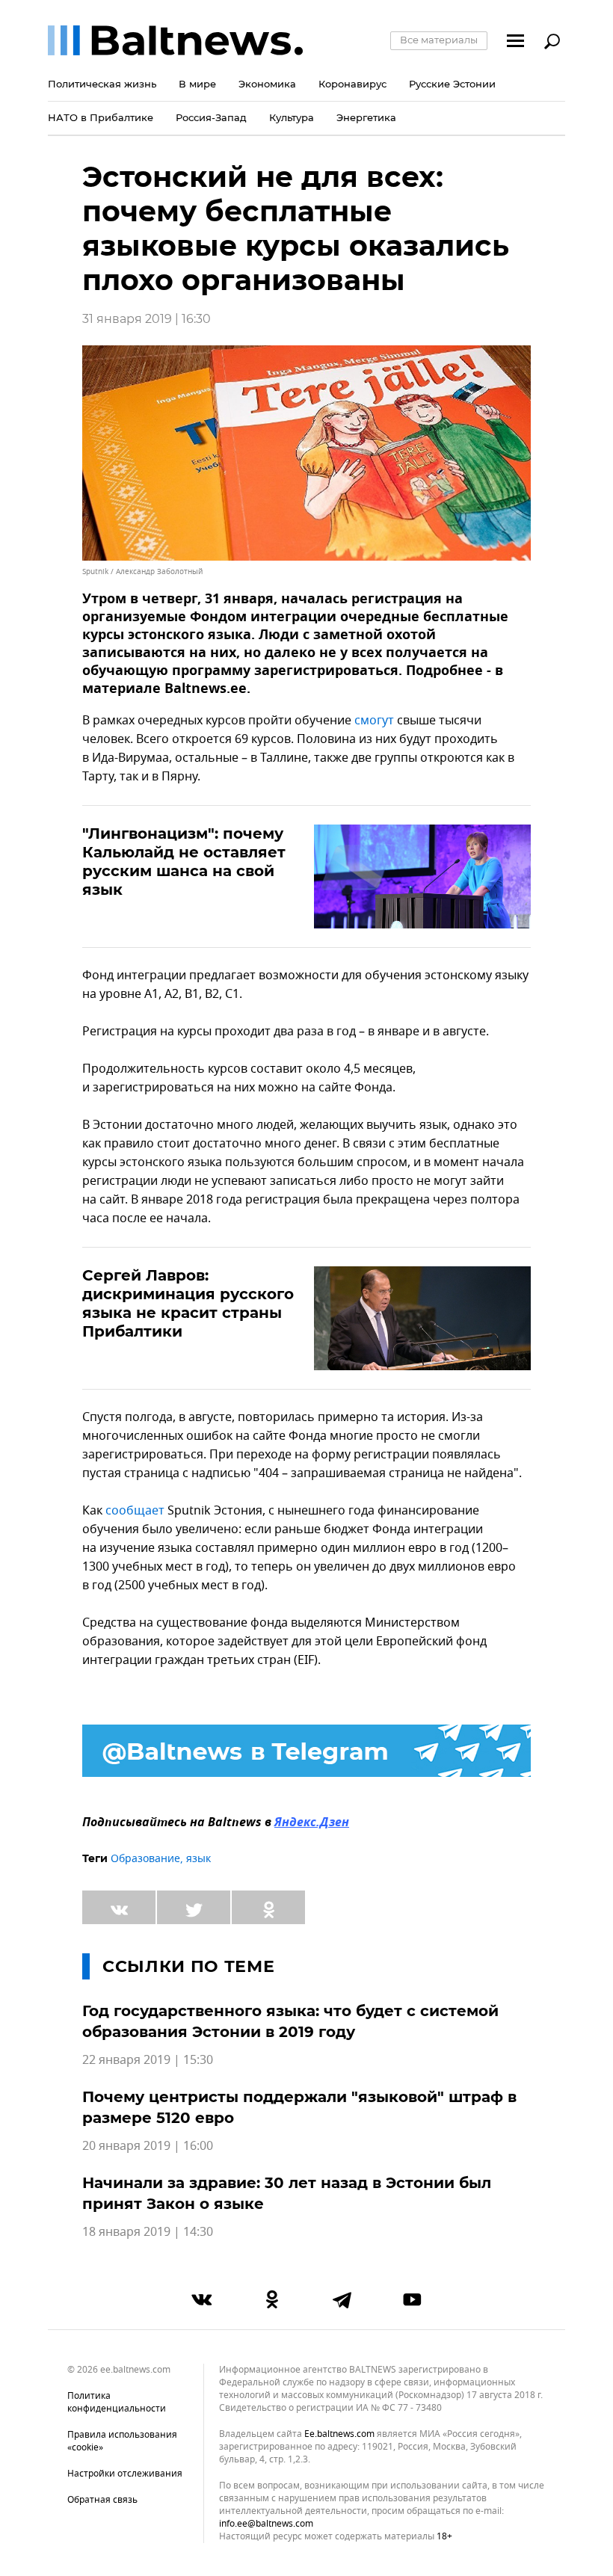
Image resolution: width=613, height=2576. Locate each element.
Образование (145, 1859)
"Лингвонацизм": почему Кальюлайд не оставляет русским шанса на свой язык (184, 862)
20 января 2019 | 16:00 (148, 2146)
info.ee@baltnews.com (266, 2524)
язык (198, 1859)
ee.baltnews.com (339, 2434)
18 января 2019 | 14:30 (148, 2232)
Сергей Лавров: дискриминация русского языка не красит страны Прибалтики (188, 1303)
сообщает (136, 1511)
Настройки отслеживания (125, 2474)
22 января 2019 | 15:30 (148, 2060)
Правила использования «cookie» (122, 2441)
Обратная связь (102, 2500)
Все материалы (439, 40)
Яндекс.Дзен (312, 1823)
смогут (376, 721)
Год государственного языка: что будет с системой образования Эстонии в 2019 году (290, 2021)
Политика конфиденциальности (117, 2402)
